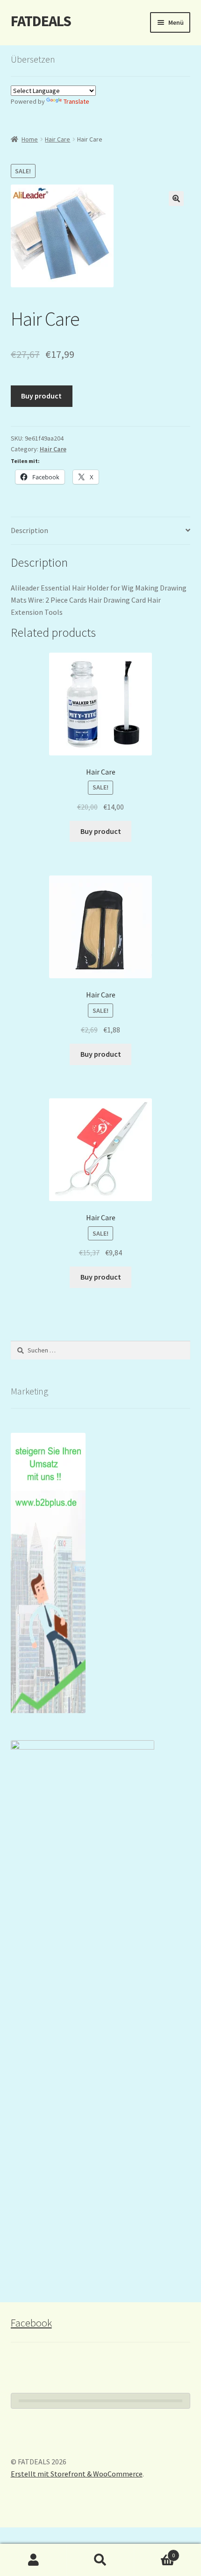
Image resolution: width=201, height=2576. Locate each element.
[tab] (101, 531)
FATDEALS (41, 21)
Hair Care (57, 139)
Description (29, 530)
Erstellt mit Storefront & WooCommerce (77, 2474)
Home (30, 139)
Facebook (31, 2323)
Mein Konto (33, 2560)
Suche (100, 2560)
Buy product (41, 396)
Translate (76, 101)
